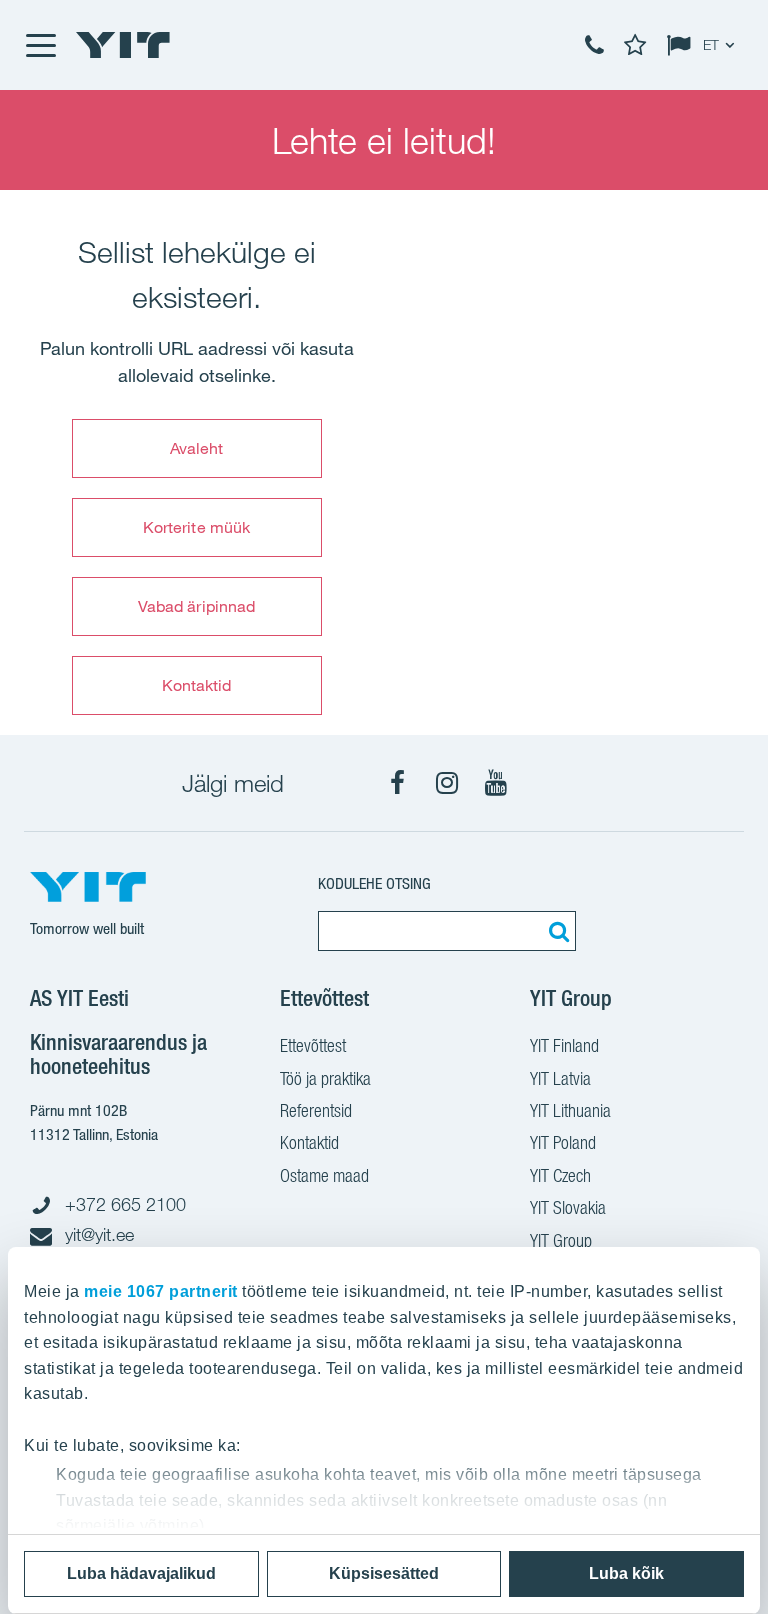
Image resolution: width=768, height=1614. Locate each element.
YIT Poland (563, 1142)
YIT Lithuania (570, 1110)
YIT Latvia (560, 1078)
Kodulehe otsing (374, 883)
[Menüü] (40, 45)
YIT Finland (564, 1045)
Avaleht (197, 448)
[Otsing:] (556, 931)
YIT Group (561, 1240)
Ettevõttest (313, 1045)
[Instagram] (447, 783)
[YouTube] (496, 783)
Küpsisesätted (384, 1573)
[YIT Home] (123, 45)
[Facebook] (398, 783)
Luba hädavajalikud (141, 1573)
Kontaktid (197, 685)
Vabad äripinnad (197, 606)
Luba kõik (626, 1573)
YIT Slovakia (568, 1207)
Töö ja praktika (325, 1078)
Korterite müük (196, 527)
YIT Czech (560, 1175)
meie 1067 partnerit (161, 1291)
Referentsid (316, 1110)
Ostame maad (324, 1175)
